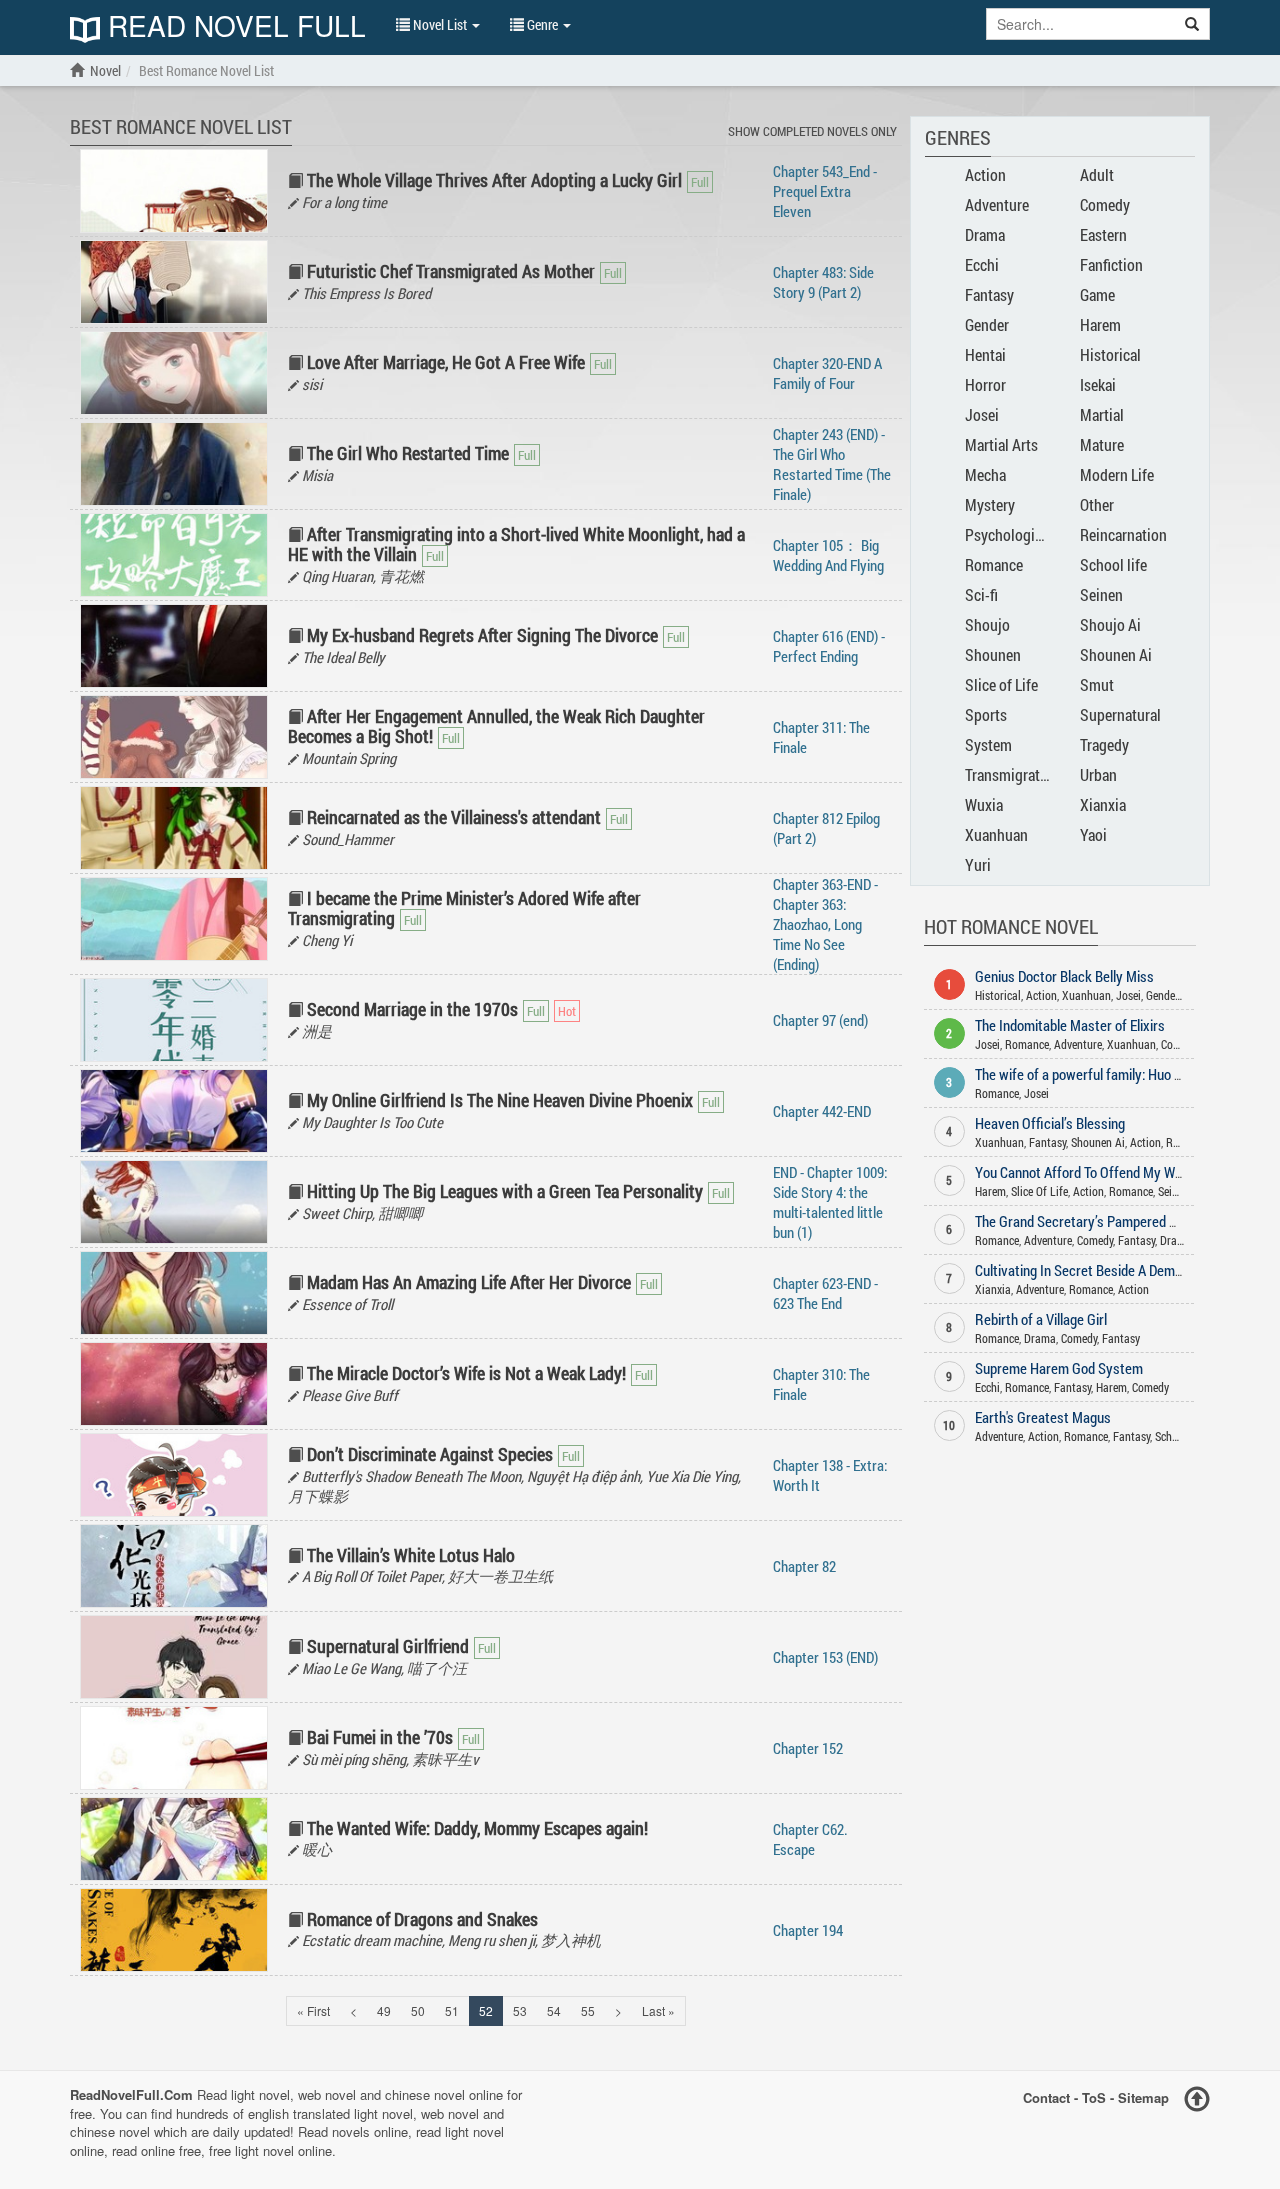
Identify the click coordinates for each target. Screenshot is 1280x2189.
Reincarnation (1123, 534)
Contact (1046, 2097)
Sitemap (1143, 2097)
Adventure (997, 204)
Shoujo (987, 624)
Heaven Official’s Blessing (1050, 1123)
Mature (1102, 444)
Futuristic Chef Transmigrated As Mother (451, 271)
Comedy (1105, 204)
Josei (982, 414)
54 (554, 2010)
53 (520, 2010)
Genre (542, 24)
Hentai (985, 354)
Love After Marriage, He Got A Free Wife (446, 362)
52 (486, 2010)
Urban (1098, 774)
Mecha (985, 474)
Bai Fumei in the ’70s (380, 1737)
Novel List (440, 24)
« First (313, 2010)
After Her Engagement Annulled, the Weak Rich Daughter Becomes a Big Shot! (496, 726)
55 (588, 2010)
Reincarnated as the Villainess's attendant (454, 817)
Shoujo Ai (1110, 624)
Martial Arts (1001, 444)
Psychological (1009, 534)
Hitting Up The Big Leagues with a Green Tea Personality (505, 1191)
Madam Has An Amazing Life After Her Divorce (469, 1282)
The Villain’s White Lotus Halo (411, 1555)
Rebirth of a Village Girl (1041, 1319)
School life (1113, 564)
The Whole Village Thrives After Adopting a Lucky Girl (494, 180)
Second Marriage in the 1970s (412, 1009)
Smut (1097, 684)
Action (985, 174)
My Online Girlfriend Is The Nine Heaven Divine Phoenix (500, 1100)
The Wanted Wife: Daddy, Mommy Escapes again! (477, 1828)
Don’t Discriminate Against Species (430, 1454)
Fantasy (989, 294)
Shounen (993, 654)
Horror (985, 384)
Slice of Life (1001, 684)
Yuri (978, 864)
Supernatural (1120, 714)
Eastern (1103, 234)
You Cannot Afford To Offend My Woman (1091, 1172)
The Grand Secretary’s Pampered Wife (1085, 1221)
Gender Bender (1180, 995)
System (988, 744)
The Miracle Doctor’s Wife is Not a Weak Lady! (466, 1373)
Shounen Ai (1116, 654)
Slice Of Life (1039, 1191)
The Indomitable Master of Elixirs (1070, 1025)
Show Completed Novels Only (812, 131)
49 (384, 2010)
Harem (1100, 324)
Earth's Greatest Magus (1043, 1417)
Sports (986, 714)
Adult (1097, 174)
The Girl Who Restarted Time (408, 453)
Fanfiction (1111, 264)
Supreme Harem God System (1059, 1368)
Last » (658, 2010)
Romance (994, 564)
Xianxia (1103, 804)
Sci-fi (981, 594)
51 (452, 2010)
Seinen (1101, 594)
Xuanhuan (996, 834)
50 (418, 2010)
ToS (1094, 2097)
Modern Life (1117, 474)
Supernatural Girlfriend (388, 1646)
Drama (985, 234)
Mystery (990, 504)
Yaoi (1093, 834)
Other (1097, 504)
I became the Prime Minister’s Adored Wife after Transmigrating (464, 908)
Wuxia (984, 804)
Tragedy (1104, 744)
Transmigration (1012, 774)
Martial (1102, 414)
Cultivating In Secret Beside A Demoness (1092, 1270)
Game (1097, 294)
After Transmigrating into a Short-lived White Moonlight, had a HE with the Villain (516, 544)
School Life (1181, 1436)
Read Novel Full (233, 27)
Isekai (1098, 384)
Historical (1110, 354)
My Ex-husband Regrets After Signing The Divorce (482, 635)
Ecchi (982, 264)
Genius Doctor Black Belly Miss (1064, 976)
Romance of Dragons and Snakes (422, 1919)
